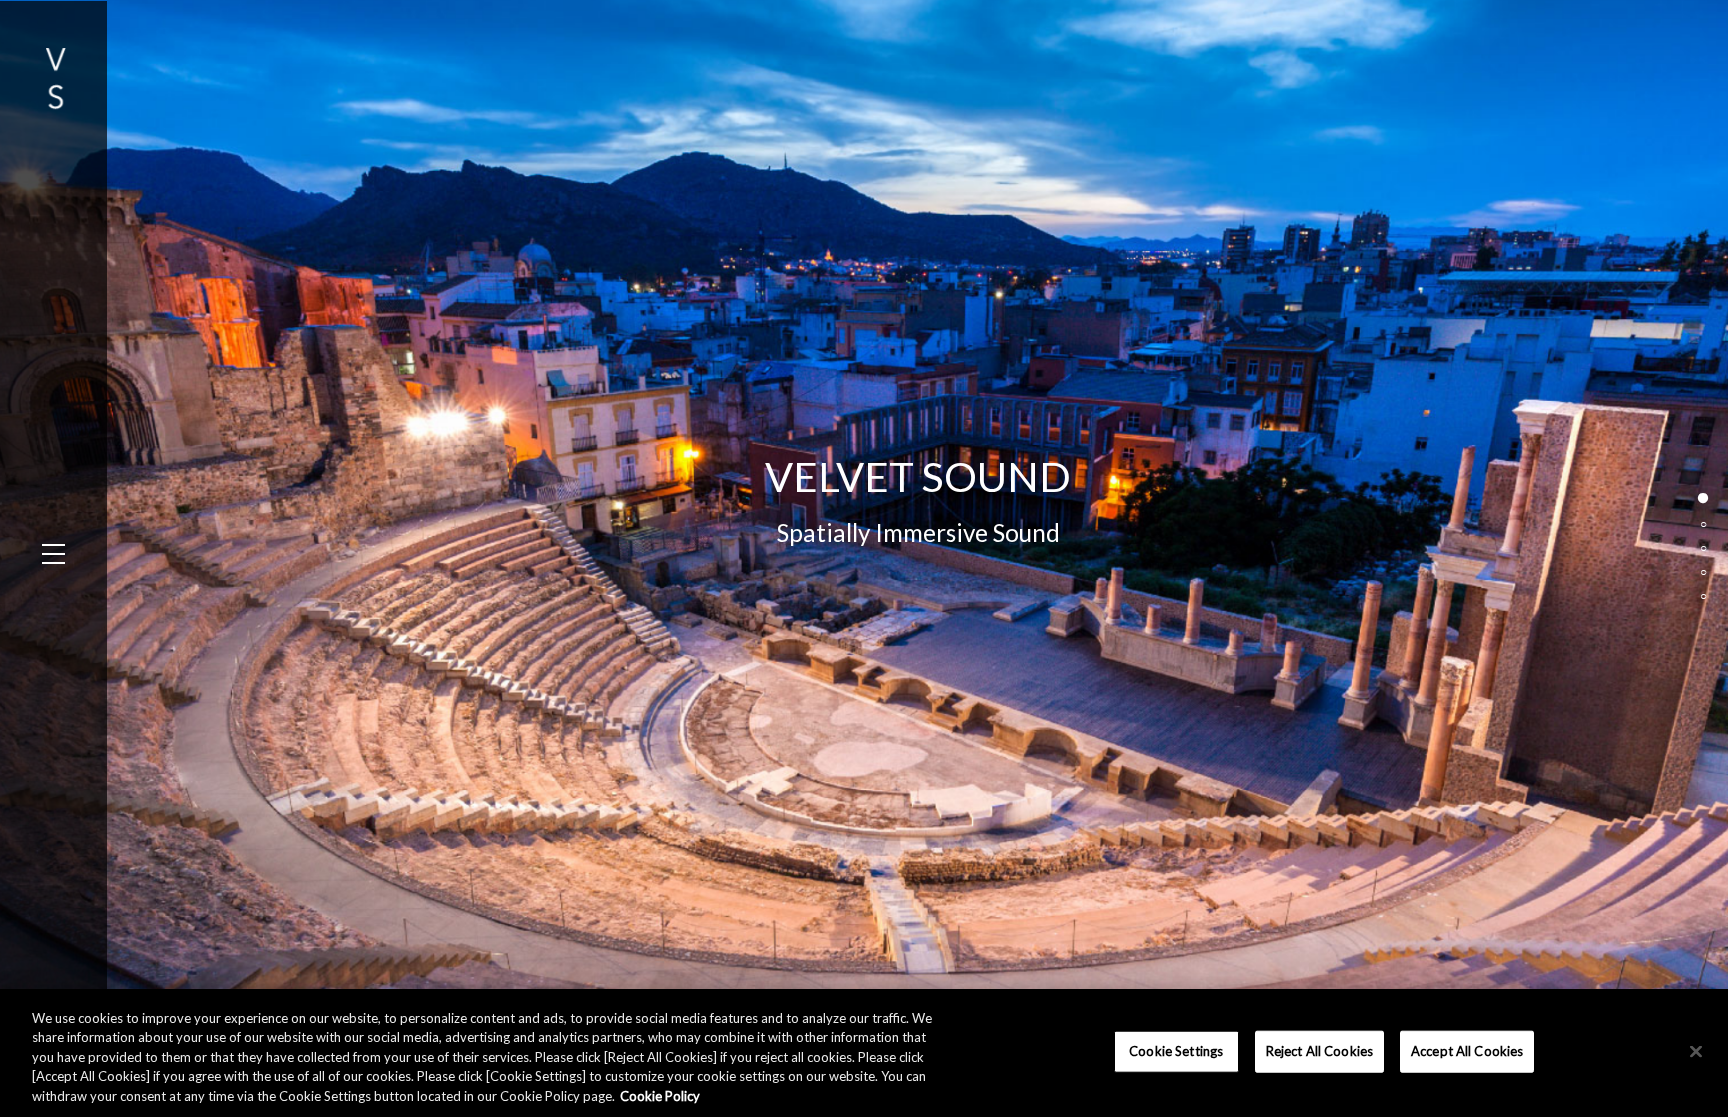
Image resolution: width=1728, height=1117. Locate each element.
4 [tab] (1705, 583)
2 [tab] (1705, 535)
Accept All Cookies (1467, 1051)
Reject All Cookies (1319, 1051)
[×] (1696, 1052)
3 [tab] (1705, 559)
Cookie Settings (1176, 1051)
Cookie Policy (660, 1096)
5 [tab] (1705, 607)
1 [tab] (1705, 511)
